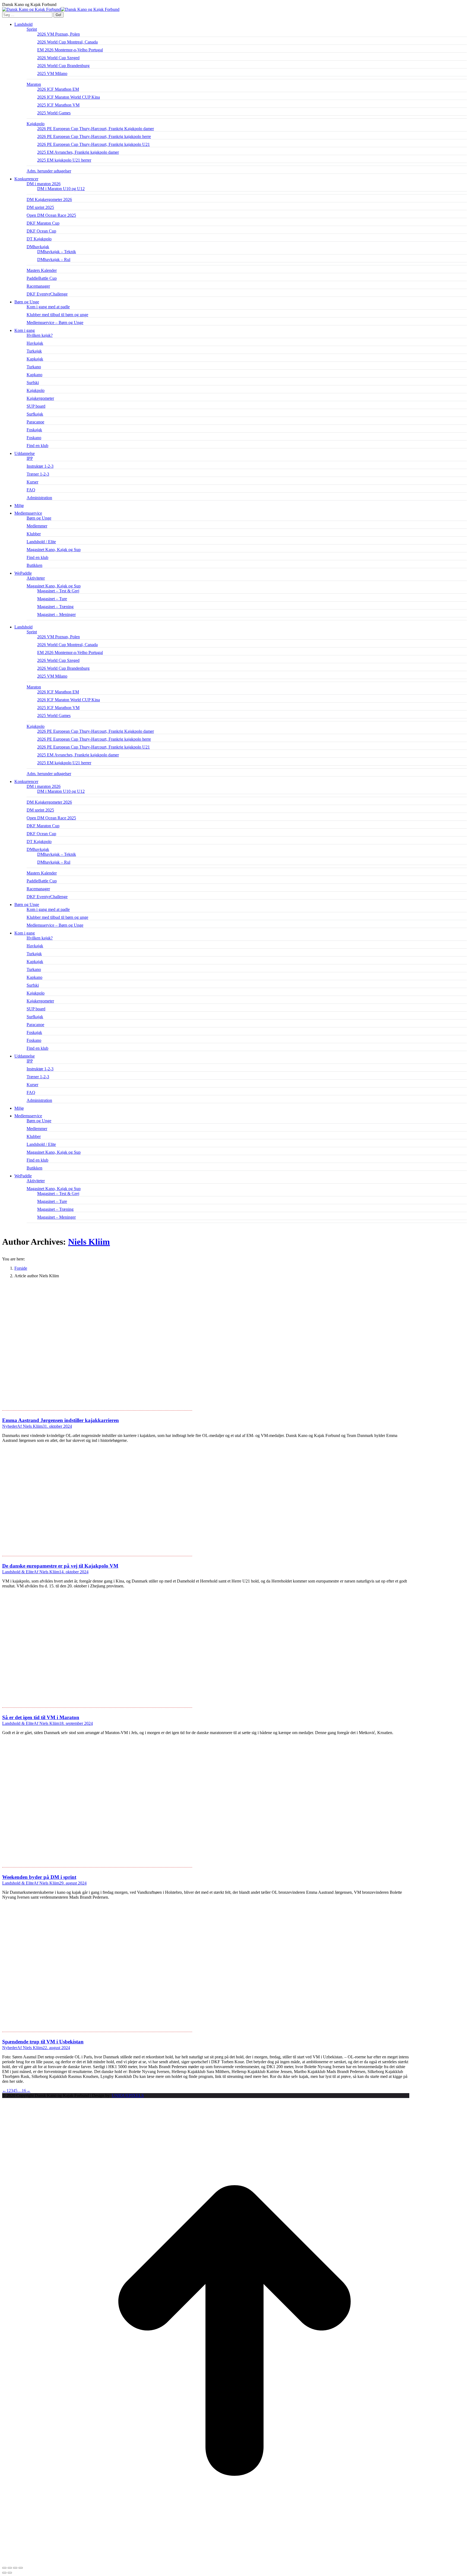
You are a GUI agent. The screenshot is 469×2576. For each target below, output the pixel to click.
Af (30, 1426)
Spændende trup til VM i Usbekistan (43, 2042)
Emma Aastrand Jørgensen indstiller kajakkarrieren (61, 1420)
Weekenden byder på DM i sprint (39, 1877)
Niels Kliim (89, 1242)
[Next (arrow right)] (10, 2573)
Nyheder (10, 1426)
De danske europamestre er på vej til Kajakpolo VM (60, 1566)
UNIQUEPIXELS (128, 2095)
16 (24, 2091)
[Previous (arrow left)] (4, 2573)
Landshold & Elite (18, 1572)
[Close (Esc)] (4, 2568)
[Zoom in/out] (21, 2568)
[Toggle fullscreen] (15, 2568)
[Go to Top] (234, 2561)
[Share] (10, 2568)
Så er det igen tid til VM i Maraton (41, 1717)
